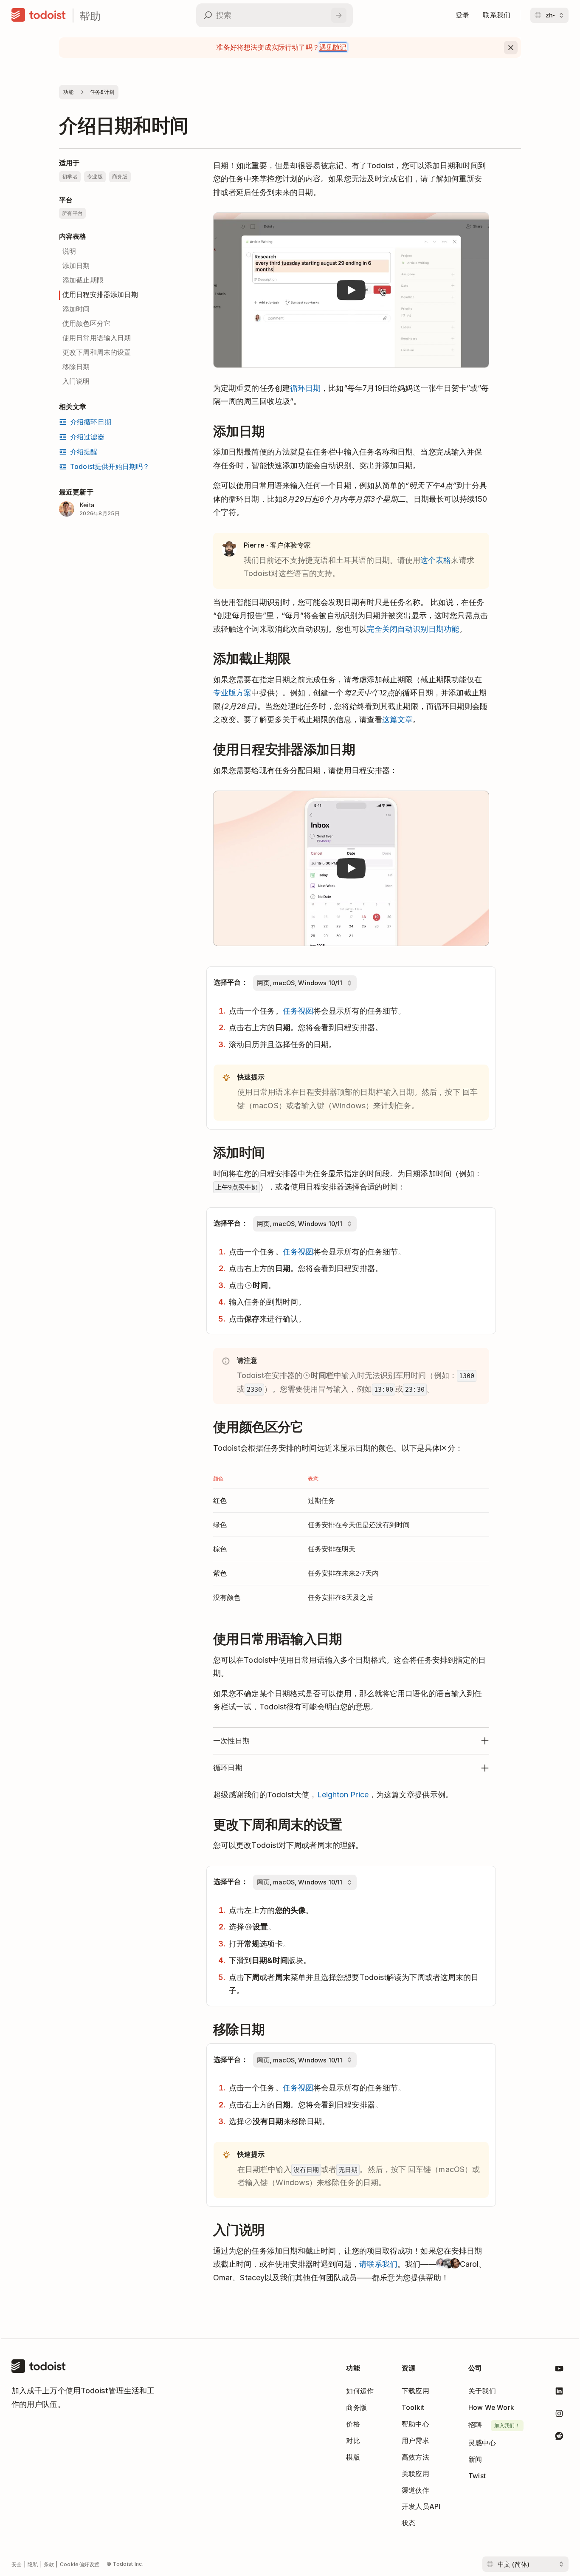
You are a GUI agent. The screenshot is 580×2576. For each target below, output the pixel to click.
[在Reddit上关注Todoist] (559, 2437)
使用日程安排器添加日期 (100, 295)
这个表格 (436, 560)
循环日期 (305, 388)
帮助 (90, 16)
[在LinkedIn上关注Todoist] (559, 2393)
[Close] (511, 48)
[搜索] (339, 15)
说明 (69, 251)
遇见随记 (333, 47)
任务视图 (298, 1011)
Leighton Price (343, 1795)
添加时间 (76, 309)
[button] (351, 290)
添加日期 (76, 266)
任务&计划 (102, 92)
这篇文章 (397, 719)
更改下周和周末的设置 (97, 352)
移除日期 (76, 367)
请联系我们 (378, 2264)
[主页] (39, 15)
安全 (17, 2564)
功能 (69, 92)
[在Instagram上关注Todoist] (559, 2415)
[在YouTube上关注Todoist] (559, 2370)
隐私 (33, 2564)
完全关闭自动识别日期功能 (413, 629)
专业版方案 (232, 693)
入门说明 (76, 381)
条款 (49, 2564)
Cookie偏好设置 (80, 2564)
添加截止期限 (83, 280)
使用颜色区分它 (86, 323)
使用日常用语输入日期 (97, 338)
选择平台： (231, 982)
